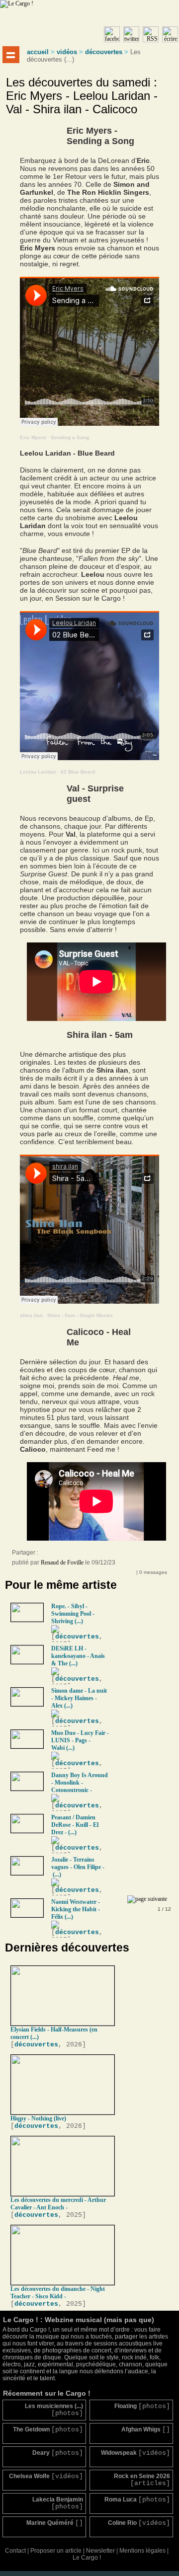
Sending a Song (70, 437)
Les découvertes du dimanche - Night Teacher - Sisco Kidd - (58, 2293)
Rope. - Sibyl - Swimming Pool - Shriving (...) (73, 1614)
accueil (38, 52)
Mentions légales (142, 2551)
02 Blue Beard (78, 772)
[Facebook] (47, 1555)
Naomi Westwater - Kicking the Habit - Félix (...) (76, 1909)
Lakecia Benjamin (58, 2503)
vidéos (67, 52)
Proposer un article (56, 2551)
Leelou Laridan (38, 772)
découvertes (104, 52)
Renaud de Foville (62, 1562)
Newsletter (100, 2551)
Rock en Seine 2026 (142, 2480)
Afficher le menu (11, 55)
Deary (58, 2453)
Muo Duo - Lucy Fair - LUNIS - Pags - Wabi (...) (80, 1740)
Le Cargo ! (87, 2558)
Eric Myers (33, 437)
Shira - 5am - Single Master (80, 1315)
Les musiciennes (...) (54, 2410)
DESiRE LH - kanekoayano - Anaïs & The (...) (78, 1656)
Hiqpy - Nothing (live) (38, 2118)
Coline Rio (139, 2523)
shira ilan (31, 1315)
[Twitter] (67, 1555)
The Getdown (48, 2430)
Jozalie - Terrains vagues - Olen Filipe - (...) (78, 1867)
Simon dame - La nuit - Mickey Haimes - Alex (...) (79, 1698)
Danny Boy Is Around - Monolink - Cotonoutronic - (80, 1783)
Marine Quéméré (55, 2523)
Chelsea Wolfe (46, 2476)
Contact (15, 2551)
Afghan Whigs (146, 2430)
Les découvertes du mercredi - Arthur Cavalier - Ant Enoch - (58, 2204)
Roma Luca (137, 2500)
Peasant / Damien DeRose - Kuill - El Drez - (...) (75, 1825)
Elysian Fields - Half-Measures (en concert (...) (54, 2033)
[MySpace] (57, 1555)
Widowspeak (135, 2453)
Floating (142, 2406)
